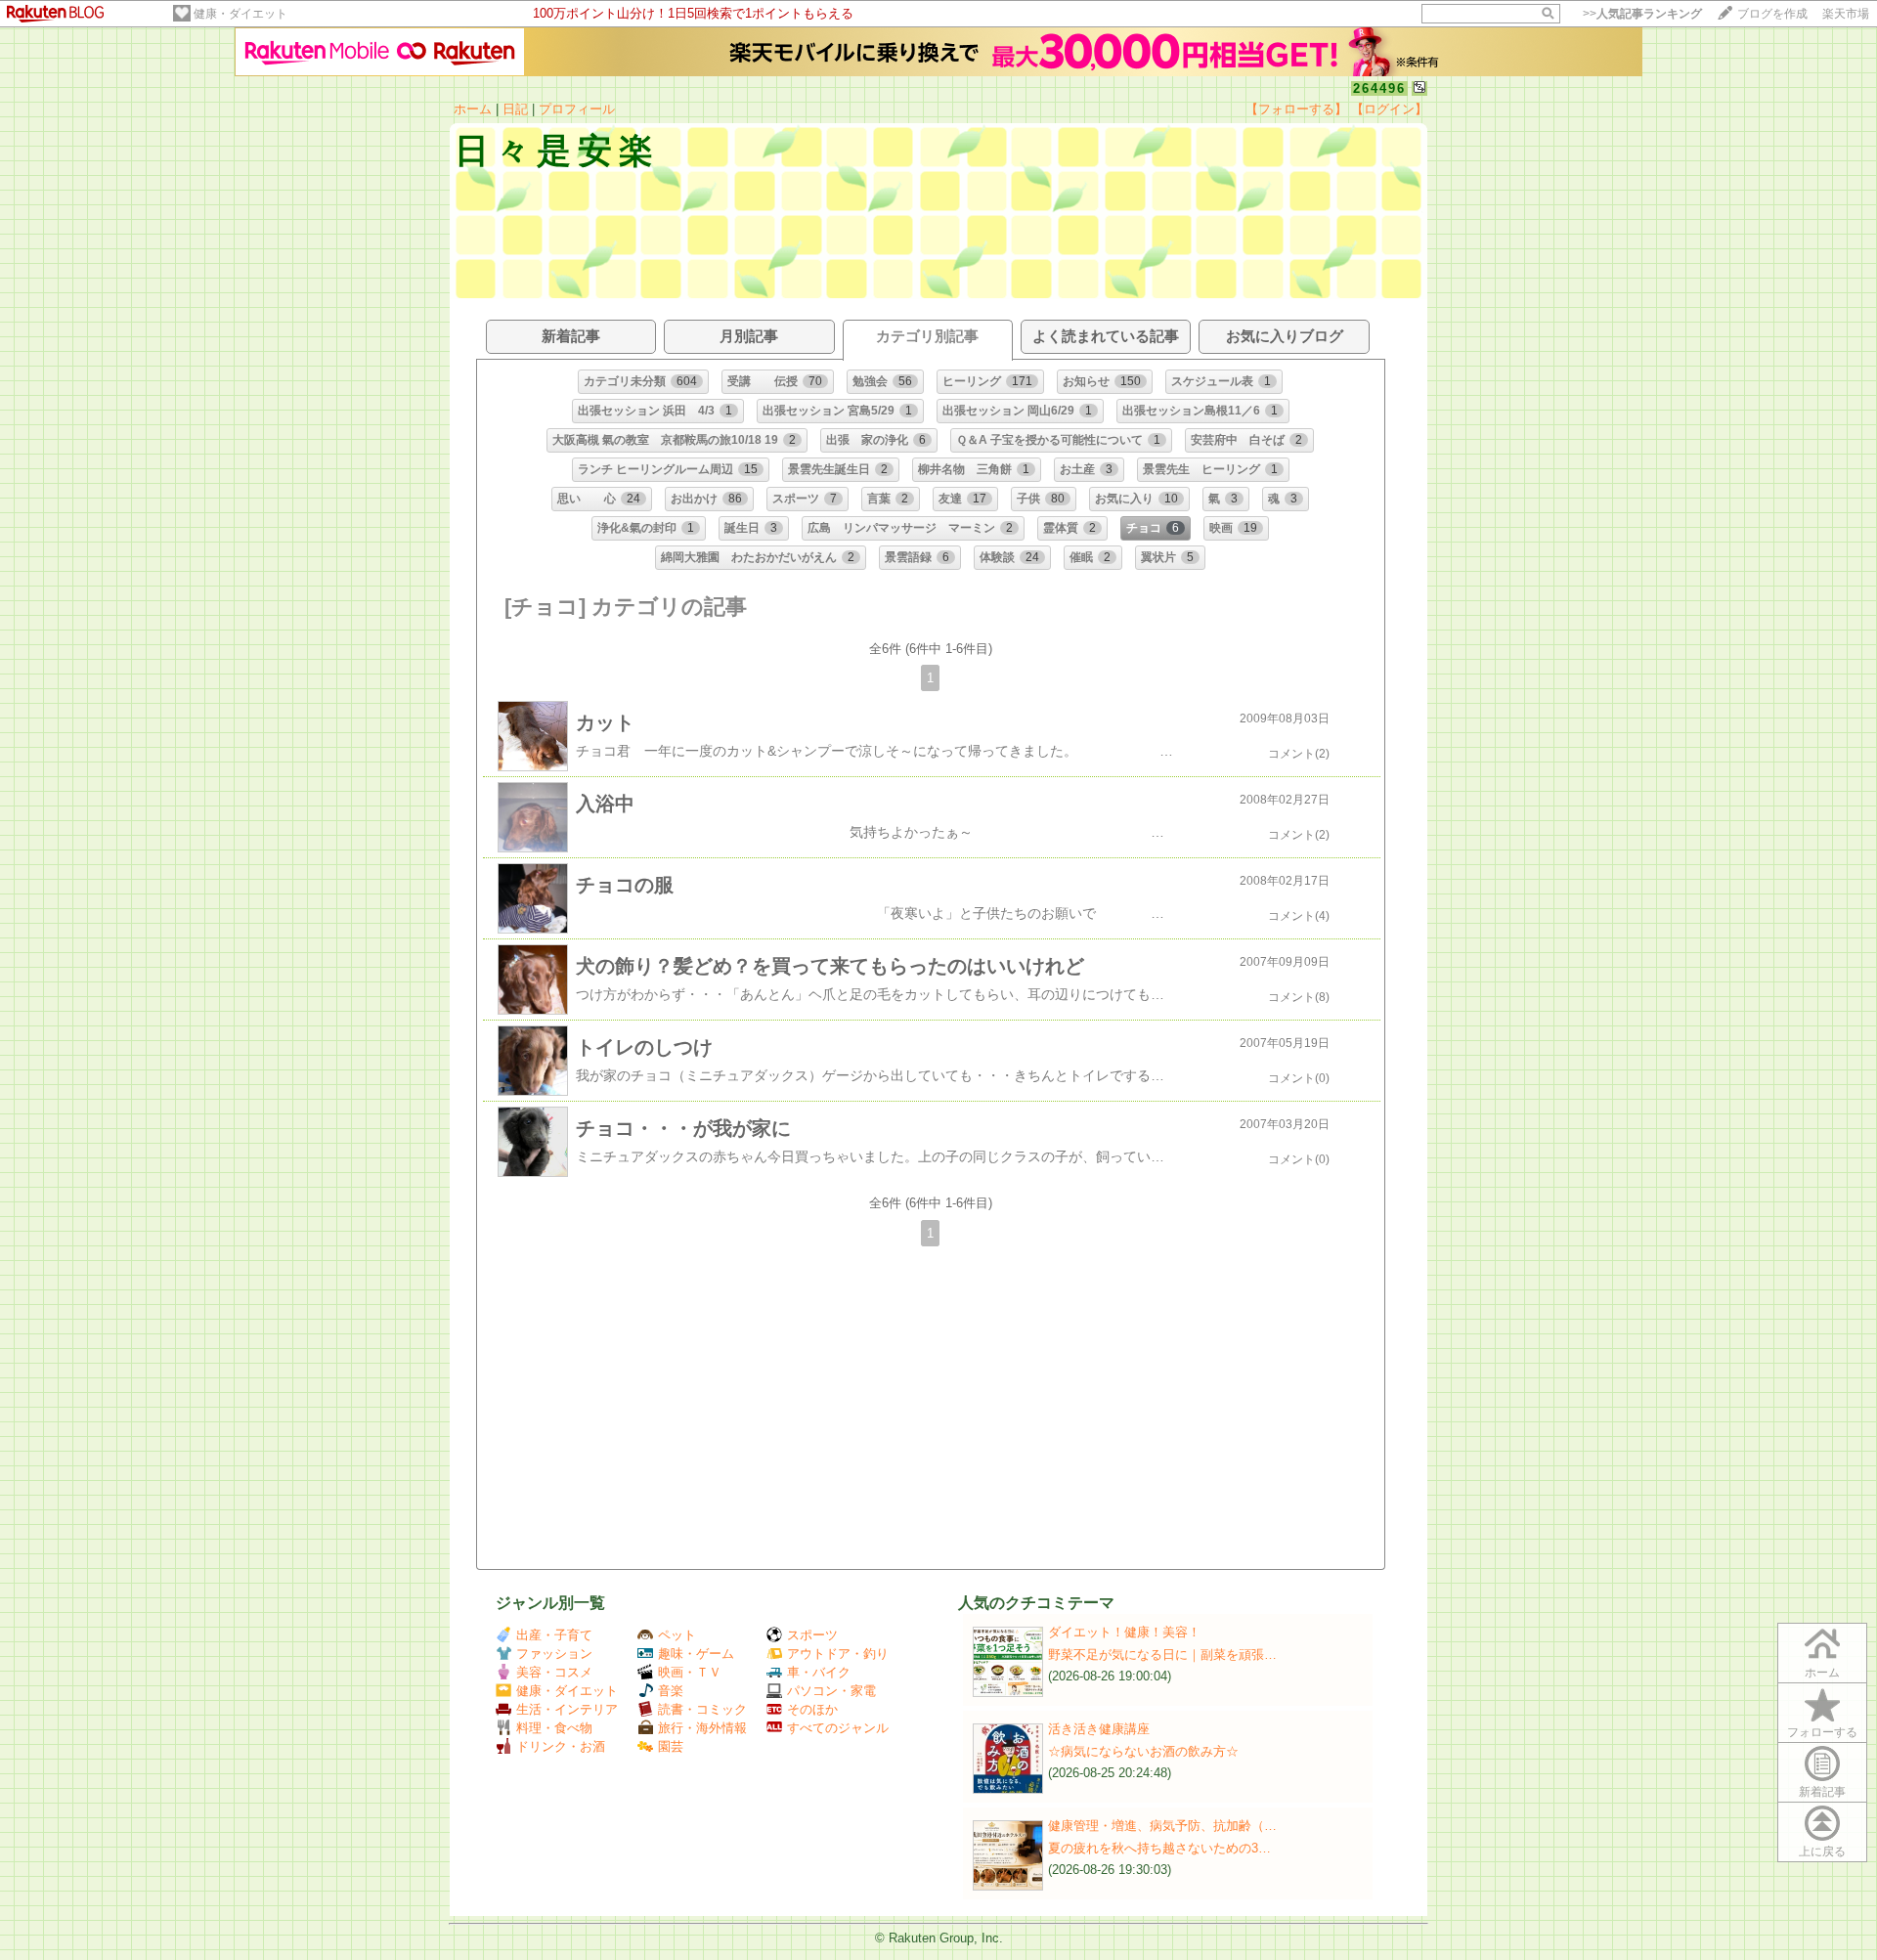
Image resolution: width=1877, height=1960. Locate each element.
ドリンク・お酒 (561, 1746)
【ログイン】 (1389, 109)
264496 (1379, 88)
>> (1642, 14)
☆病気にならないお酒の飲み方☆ (1143, 1751)
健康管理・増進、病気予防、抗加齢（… (1162, 1826)
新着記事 (1822, 1792)
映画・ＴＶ (690, 1672)
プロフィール (577, 109)
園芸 (671, 1746)
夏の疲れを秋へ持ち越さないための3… (1159, 1848)
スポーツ (812, 1635)
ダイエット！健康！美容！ (1124, 1632)
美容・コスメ (554, 1672)
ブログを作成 (1772, 14)
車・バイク (819, 1672)
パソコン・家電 (831, 1691)
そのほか (812, 1709)
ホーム (473, 109)
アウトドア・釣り (838, 1654)
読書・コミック (702, 1709)
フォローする (1822, 1732)
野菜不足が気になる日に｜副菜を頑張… (1162, 1655)
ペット (677, 1635)
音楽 (671, 1691)
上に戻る (1822, 1851)
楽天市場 (1846, 14)
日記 (515, 109)
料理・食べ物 (554, 1728)
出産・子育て (554, 1635)
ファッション (554, 1654)
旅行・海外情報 (702, 1728)
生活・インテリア (567, 1709)
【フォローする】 (1296, 109)
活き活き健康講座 (1099, 1729)
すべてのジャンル (838, 1728)
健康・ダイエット (240, 14)
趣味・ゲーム (696, 1654)
